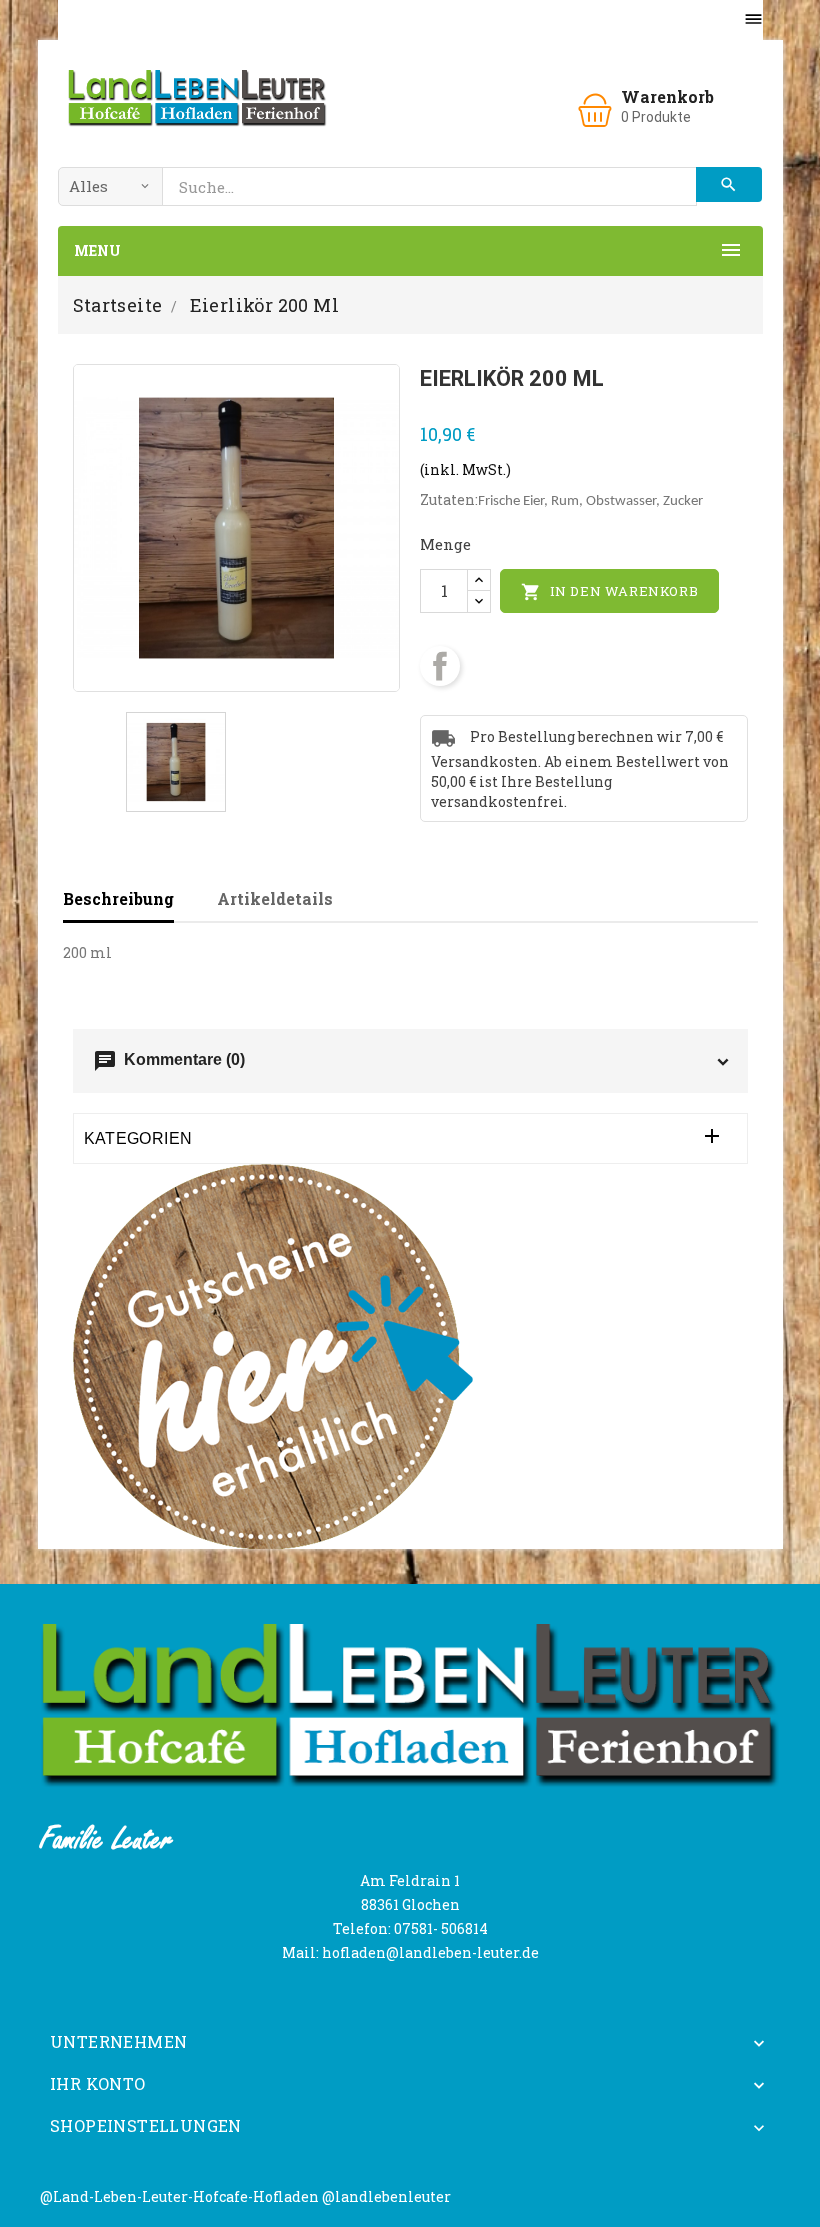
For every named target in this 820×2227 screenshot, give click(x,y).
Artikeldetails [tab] (275, 898)
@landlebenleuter (386, 2196)
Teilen (440, 666)
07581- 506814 (441, 1928)
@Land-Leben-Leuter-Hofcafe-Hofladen (179, 2196)
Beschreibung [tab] (118, 898)
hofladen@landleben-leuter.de (430, 1952)
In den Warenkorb (609, 592)
